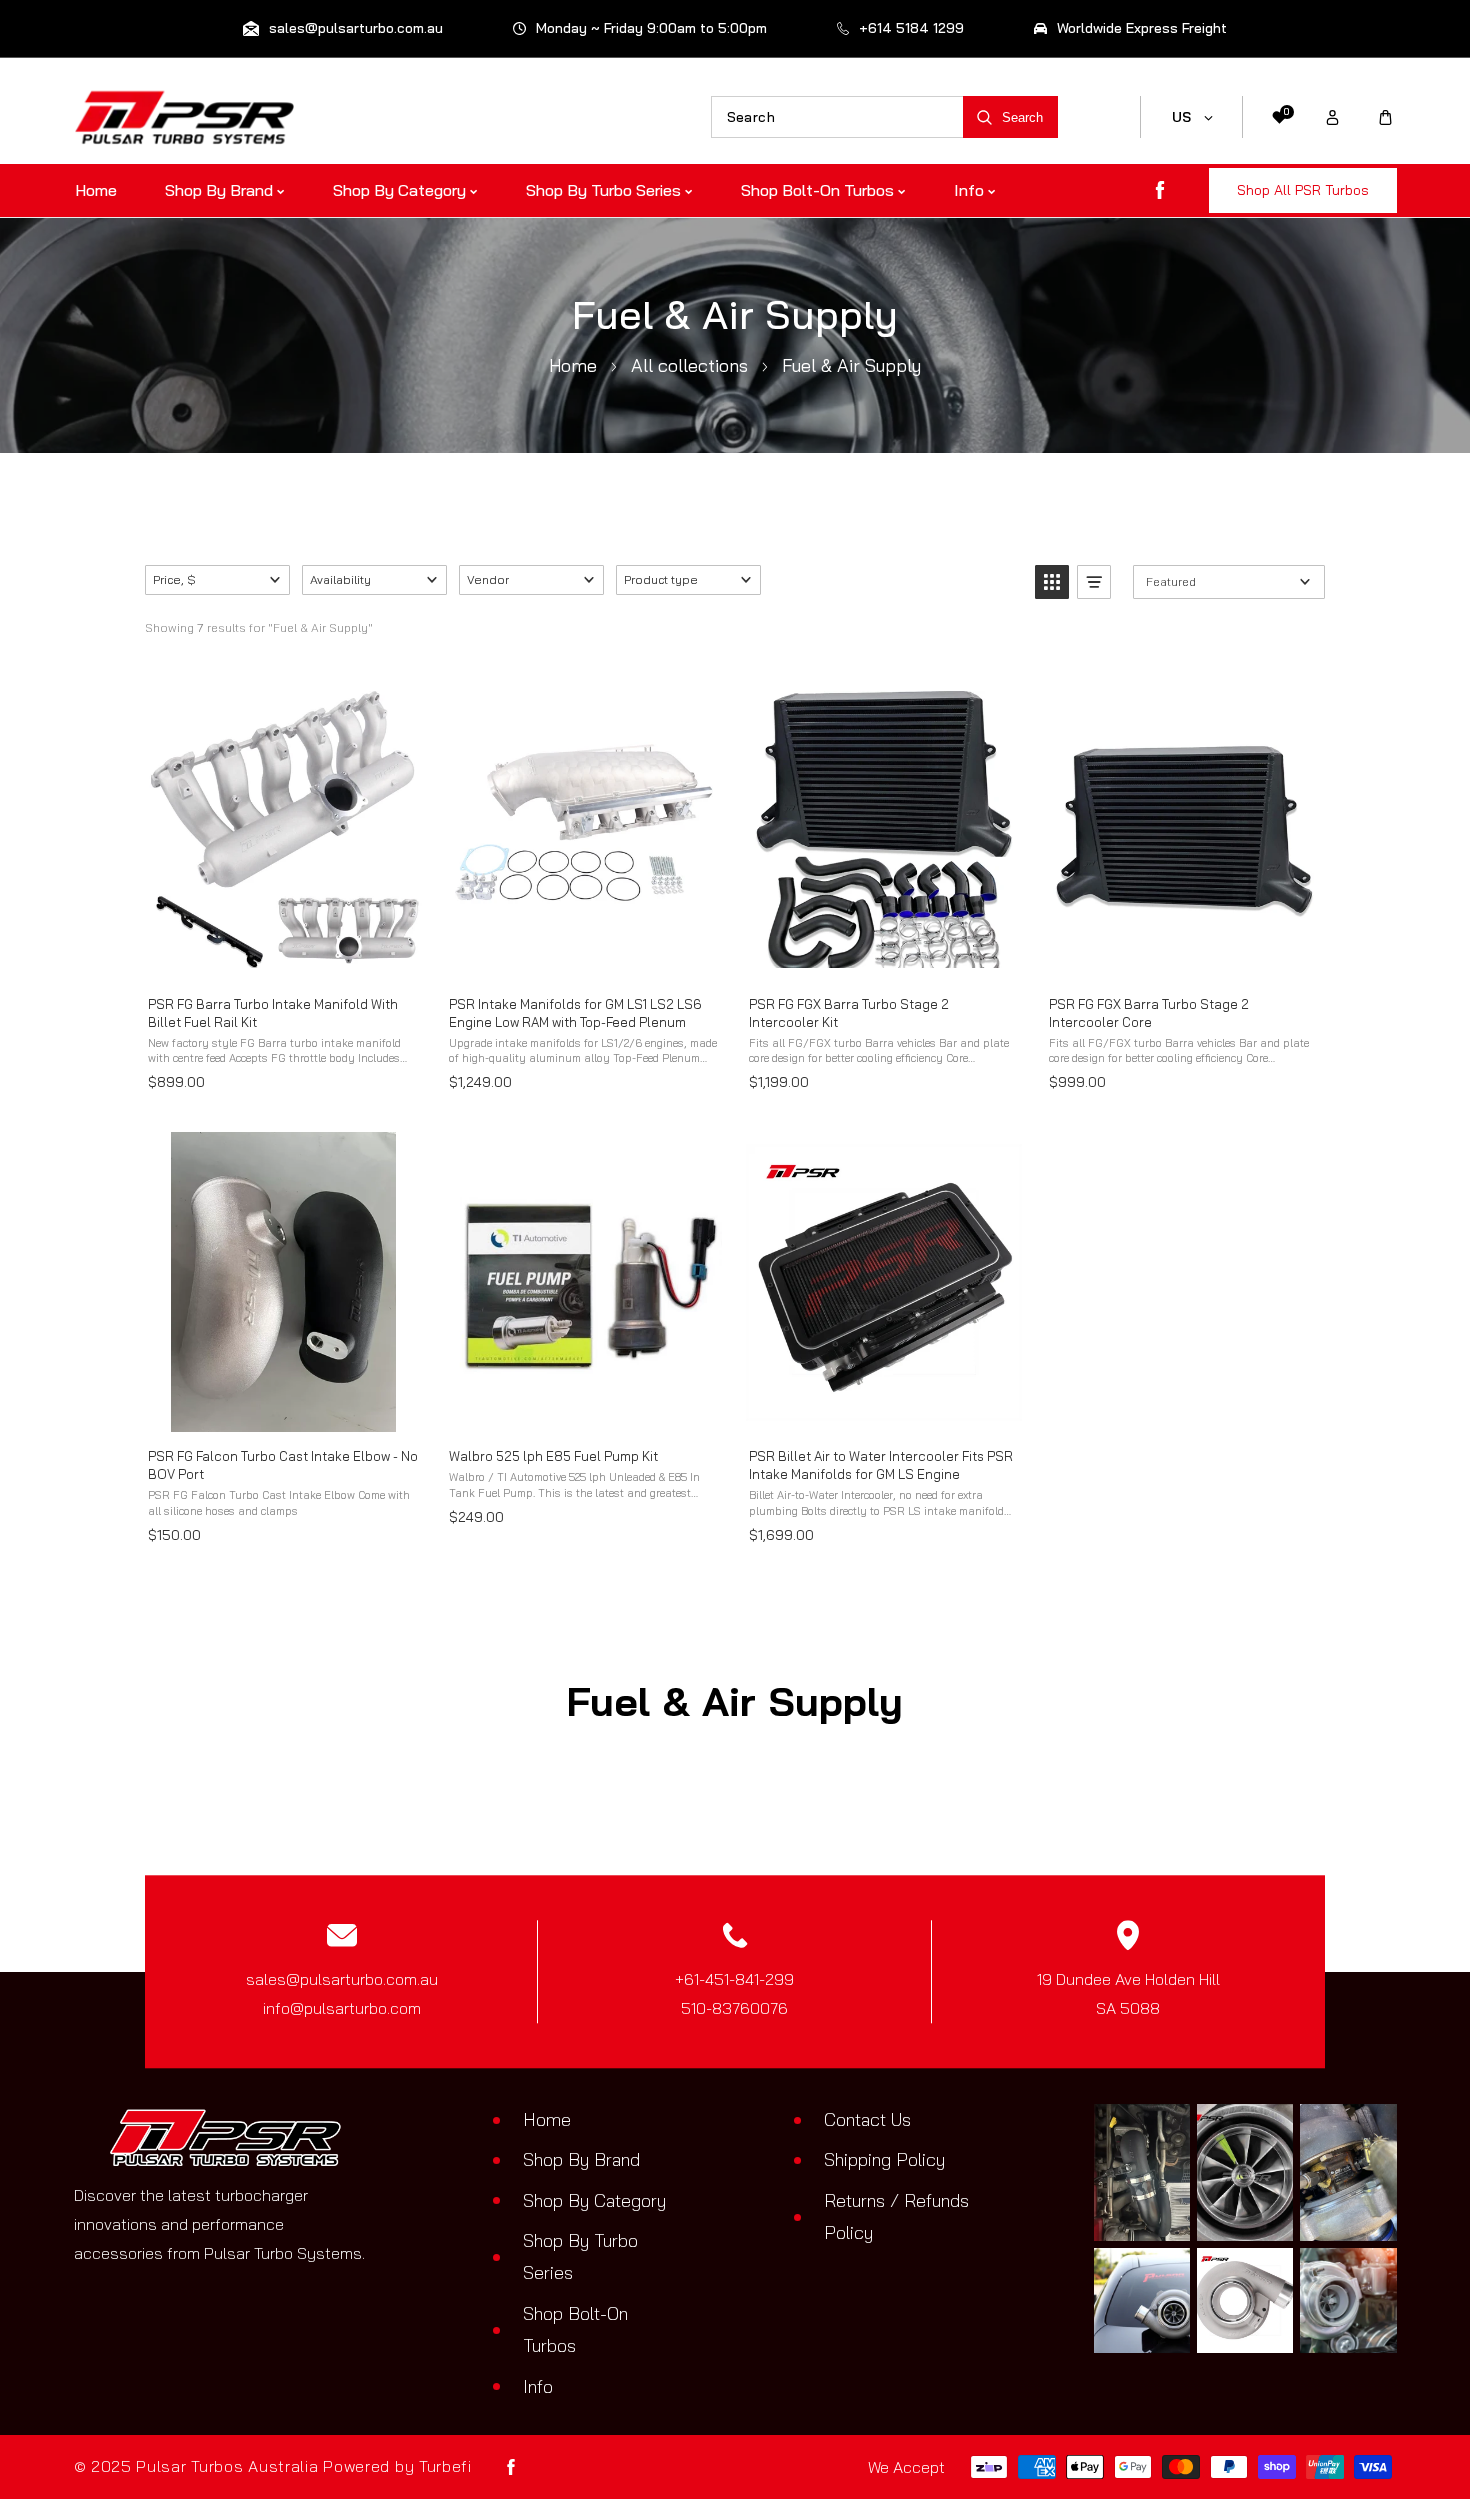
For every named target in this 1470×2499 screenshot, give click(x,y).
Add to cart (282, 958)
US (1182, 117)
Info (538, 2386)
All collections (689, 365)
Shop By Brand (581, 2159)
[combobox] (837, 117)
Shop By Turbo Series (580, 2256)
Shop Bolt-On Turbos (575, 2329)
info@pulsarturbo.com (342, 2008)
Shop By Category (594, 2200)
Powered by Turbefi (397, 2466)
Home (573, 365)
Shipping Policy (884, 2159)
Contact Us (867, 2119)
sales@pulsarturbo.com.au (342, 1980)
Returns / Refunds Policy (896, 2216)
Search (1022, 117)
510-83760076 (734, 2008)
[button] (1385, 117)
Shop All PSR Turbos (1303, 190)
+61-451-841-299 (734, 1980)
